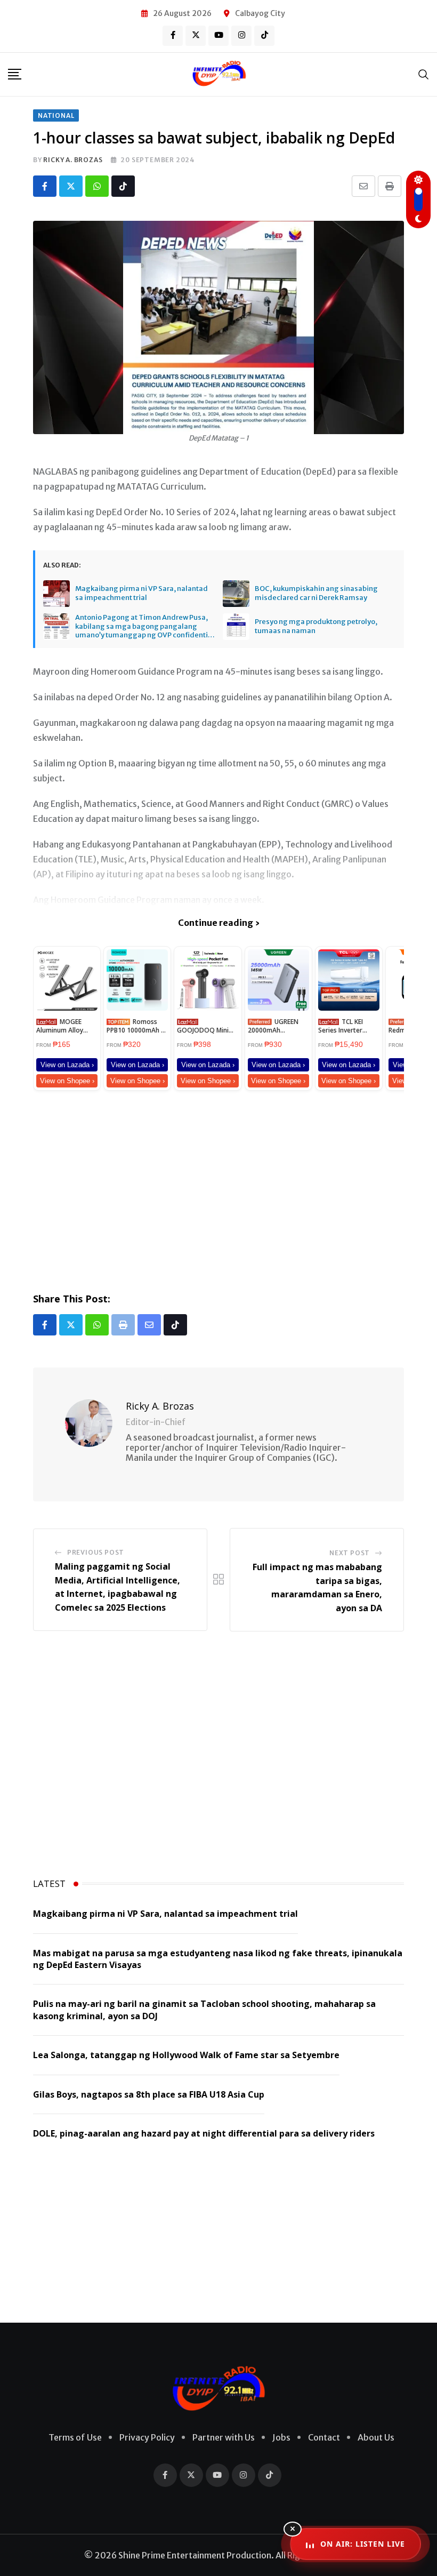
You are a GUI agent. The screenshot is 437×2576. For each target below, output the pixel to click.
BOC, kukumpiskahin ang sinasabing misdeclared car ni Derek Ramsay (316, 593)
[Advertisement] (218, 1189)
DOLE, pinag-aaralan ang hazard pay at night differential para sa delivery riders (204, 2133)
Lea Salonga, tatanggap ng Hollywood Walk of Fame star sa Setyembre (186, 2055)
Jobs (281, 2437)
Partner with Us (224, 2437)
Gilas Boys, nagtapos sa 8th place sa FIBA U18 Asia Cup (149, 2094)
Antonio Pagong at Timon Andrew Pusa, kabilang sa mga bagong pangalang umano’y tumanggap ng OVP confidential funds (145, 627)
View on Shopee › (67, 1081)
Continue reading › (219, 923)
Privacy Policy (147, 2437)
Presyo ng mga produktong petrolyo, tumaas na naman (316, 626)
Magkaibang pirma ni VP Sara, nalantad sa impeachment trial (141, 593)
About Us (376, 2437)
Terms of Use (75, 2437)
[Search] (424, 74)
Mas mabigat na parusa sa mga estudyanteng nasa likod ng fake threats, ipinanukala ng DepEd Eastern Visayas (218, 1959)
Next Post (350, 1553)
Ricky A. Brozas (73, 160)
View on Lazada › (67, 1065)
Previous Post (96, 1552)
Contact (324, 2437)
